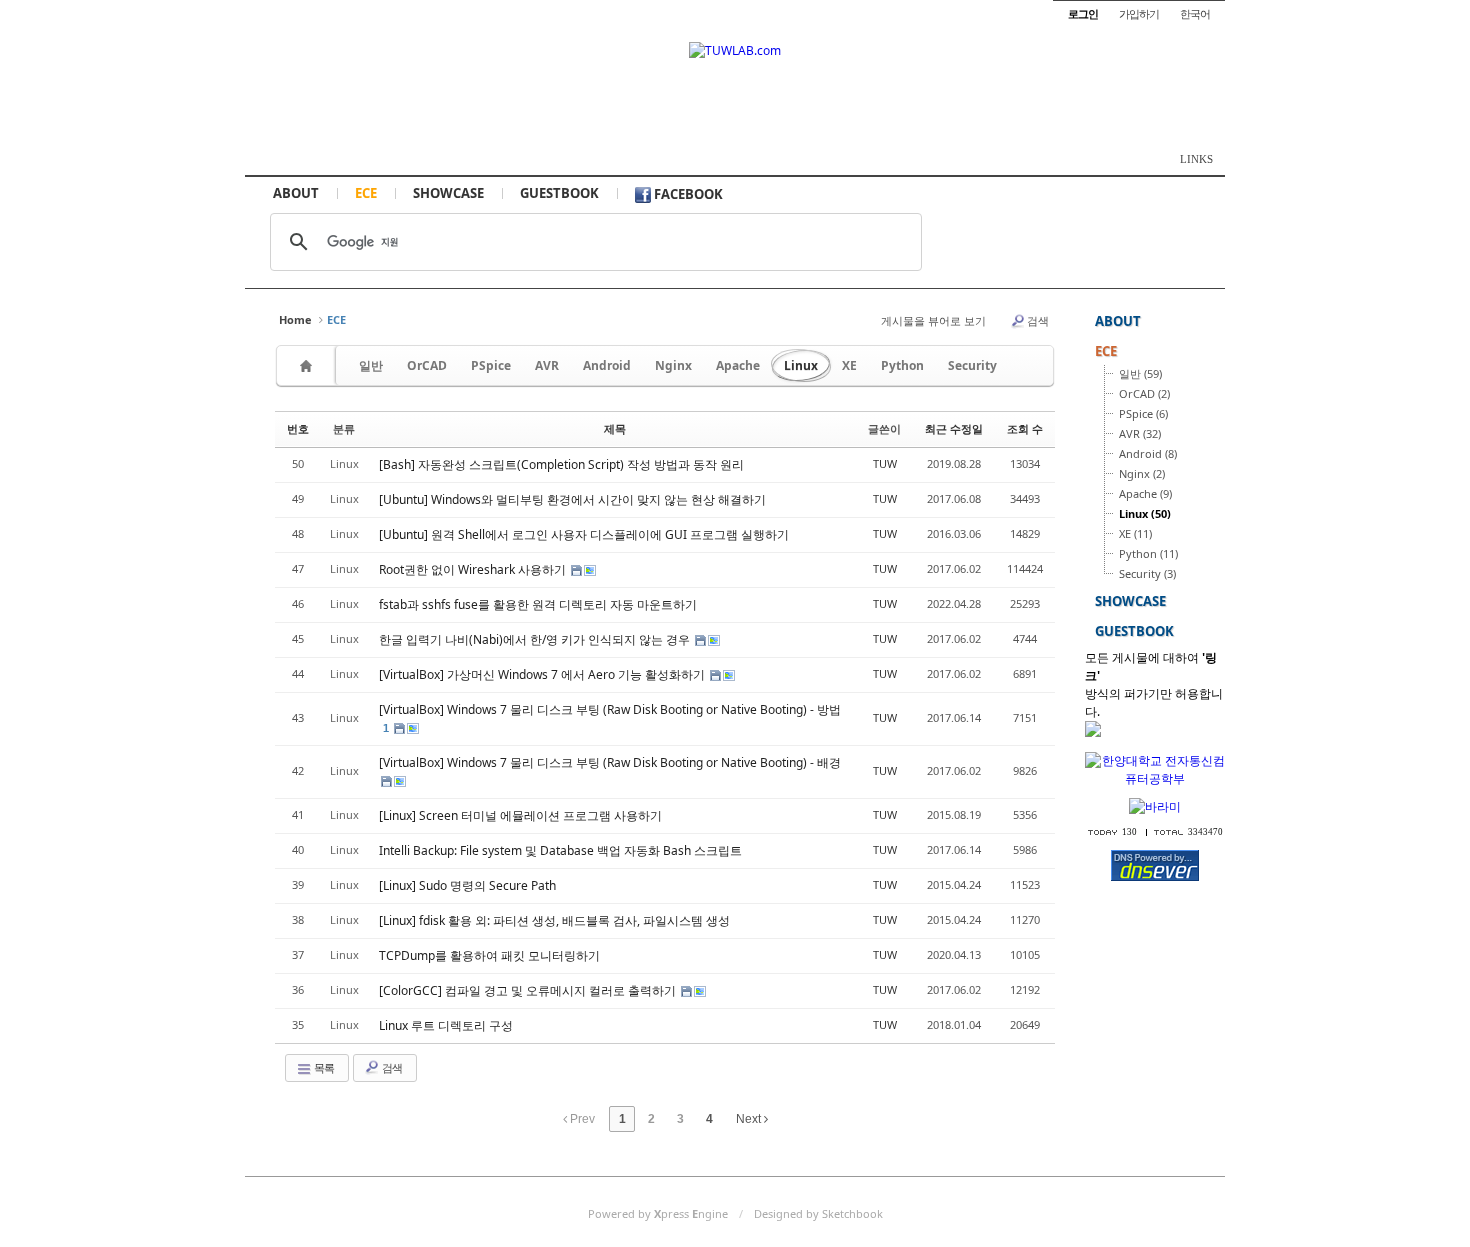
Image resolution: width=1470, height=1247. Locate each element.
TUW (885, 463)
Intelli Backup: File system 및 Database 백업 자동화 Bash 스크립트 (560, 850)
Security (972, 365)
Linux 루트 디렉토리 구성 (446, 1025)
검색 (1038, 320)
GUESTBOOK (559, 193)
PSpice (491, 365)
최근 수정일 (954, 428)
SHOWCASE (448, 193)
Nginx (673, 365)
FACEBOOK (687, 194)
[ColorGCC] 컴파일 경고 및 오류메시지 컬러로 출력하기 (529, 990)
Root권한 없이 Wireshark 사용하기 (474, 569)
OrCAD (427, 365)
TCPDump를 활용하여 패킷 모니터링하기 (489, 955)
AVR (547, 365)
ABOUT (296, 193)
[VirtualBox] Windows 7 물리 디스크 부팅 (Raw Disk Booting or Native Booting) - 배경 (610, 762)
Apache (738, 365)
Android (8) (1148, 453)
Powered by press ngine (658, 1213)
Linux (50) (1145, 513)
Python (902, 365)
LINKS (1196, 159)
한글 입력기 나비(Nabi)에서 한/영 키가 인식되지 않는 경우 (536, 639)
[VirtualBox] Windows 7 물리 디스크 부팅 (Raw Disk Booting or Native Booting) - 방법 (610, 709)
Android (607, 365)
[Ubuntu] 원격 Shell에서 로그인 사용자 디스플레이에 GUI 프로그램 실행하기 (584, 534)
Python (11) (1148, 553)
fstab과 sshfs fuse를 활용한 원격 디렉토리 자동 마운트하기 (538, 604)
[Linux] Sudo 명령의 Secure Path (467, 885)
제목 (615, 428)
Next (750, 1119)
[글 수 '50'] (309, 365)
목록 (323, 1067)
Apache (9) (1145, 493)
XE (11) (1135, 533)
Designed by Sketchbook (818, 1213)
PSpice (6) (1143, 413)
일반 (371, 365)
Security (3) (1147, 573)
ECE (366, 193)
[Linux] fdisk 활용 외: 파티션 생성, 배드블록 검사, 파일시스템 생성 (554, 920)
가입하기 (1139, 13)
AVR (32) (1140, 433)
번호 (298, 428)
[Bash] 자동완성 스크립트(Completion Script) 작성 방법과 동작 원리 (561, 464)
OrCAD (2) (1144, 393)
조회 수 (1025, 428)
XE (849, 365)
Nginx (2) (1142, 473)
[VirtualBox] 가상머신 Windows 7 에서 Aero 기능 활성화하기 (543, 674)
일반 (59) (1140, 373)
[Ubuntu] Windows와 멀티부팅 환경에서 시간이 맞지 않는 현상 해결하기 (572, 499)
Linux (801, 365)
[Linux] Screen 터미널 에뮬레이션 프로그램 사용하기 (520, 815)
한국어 (1195, 13)
